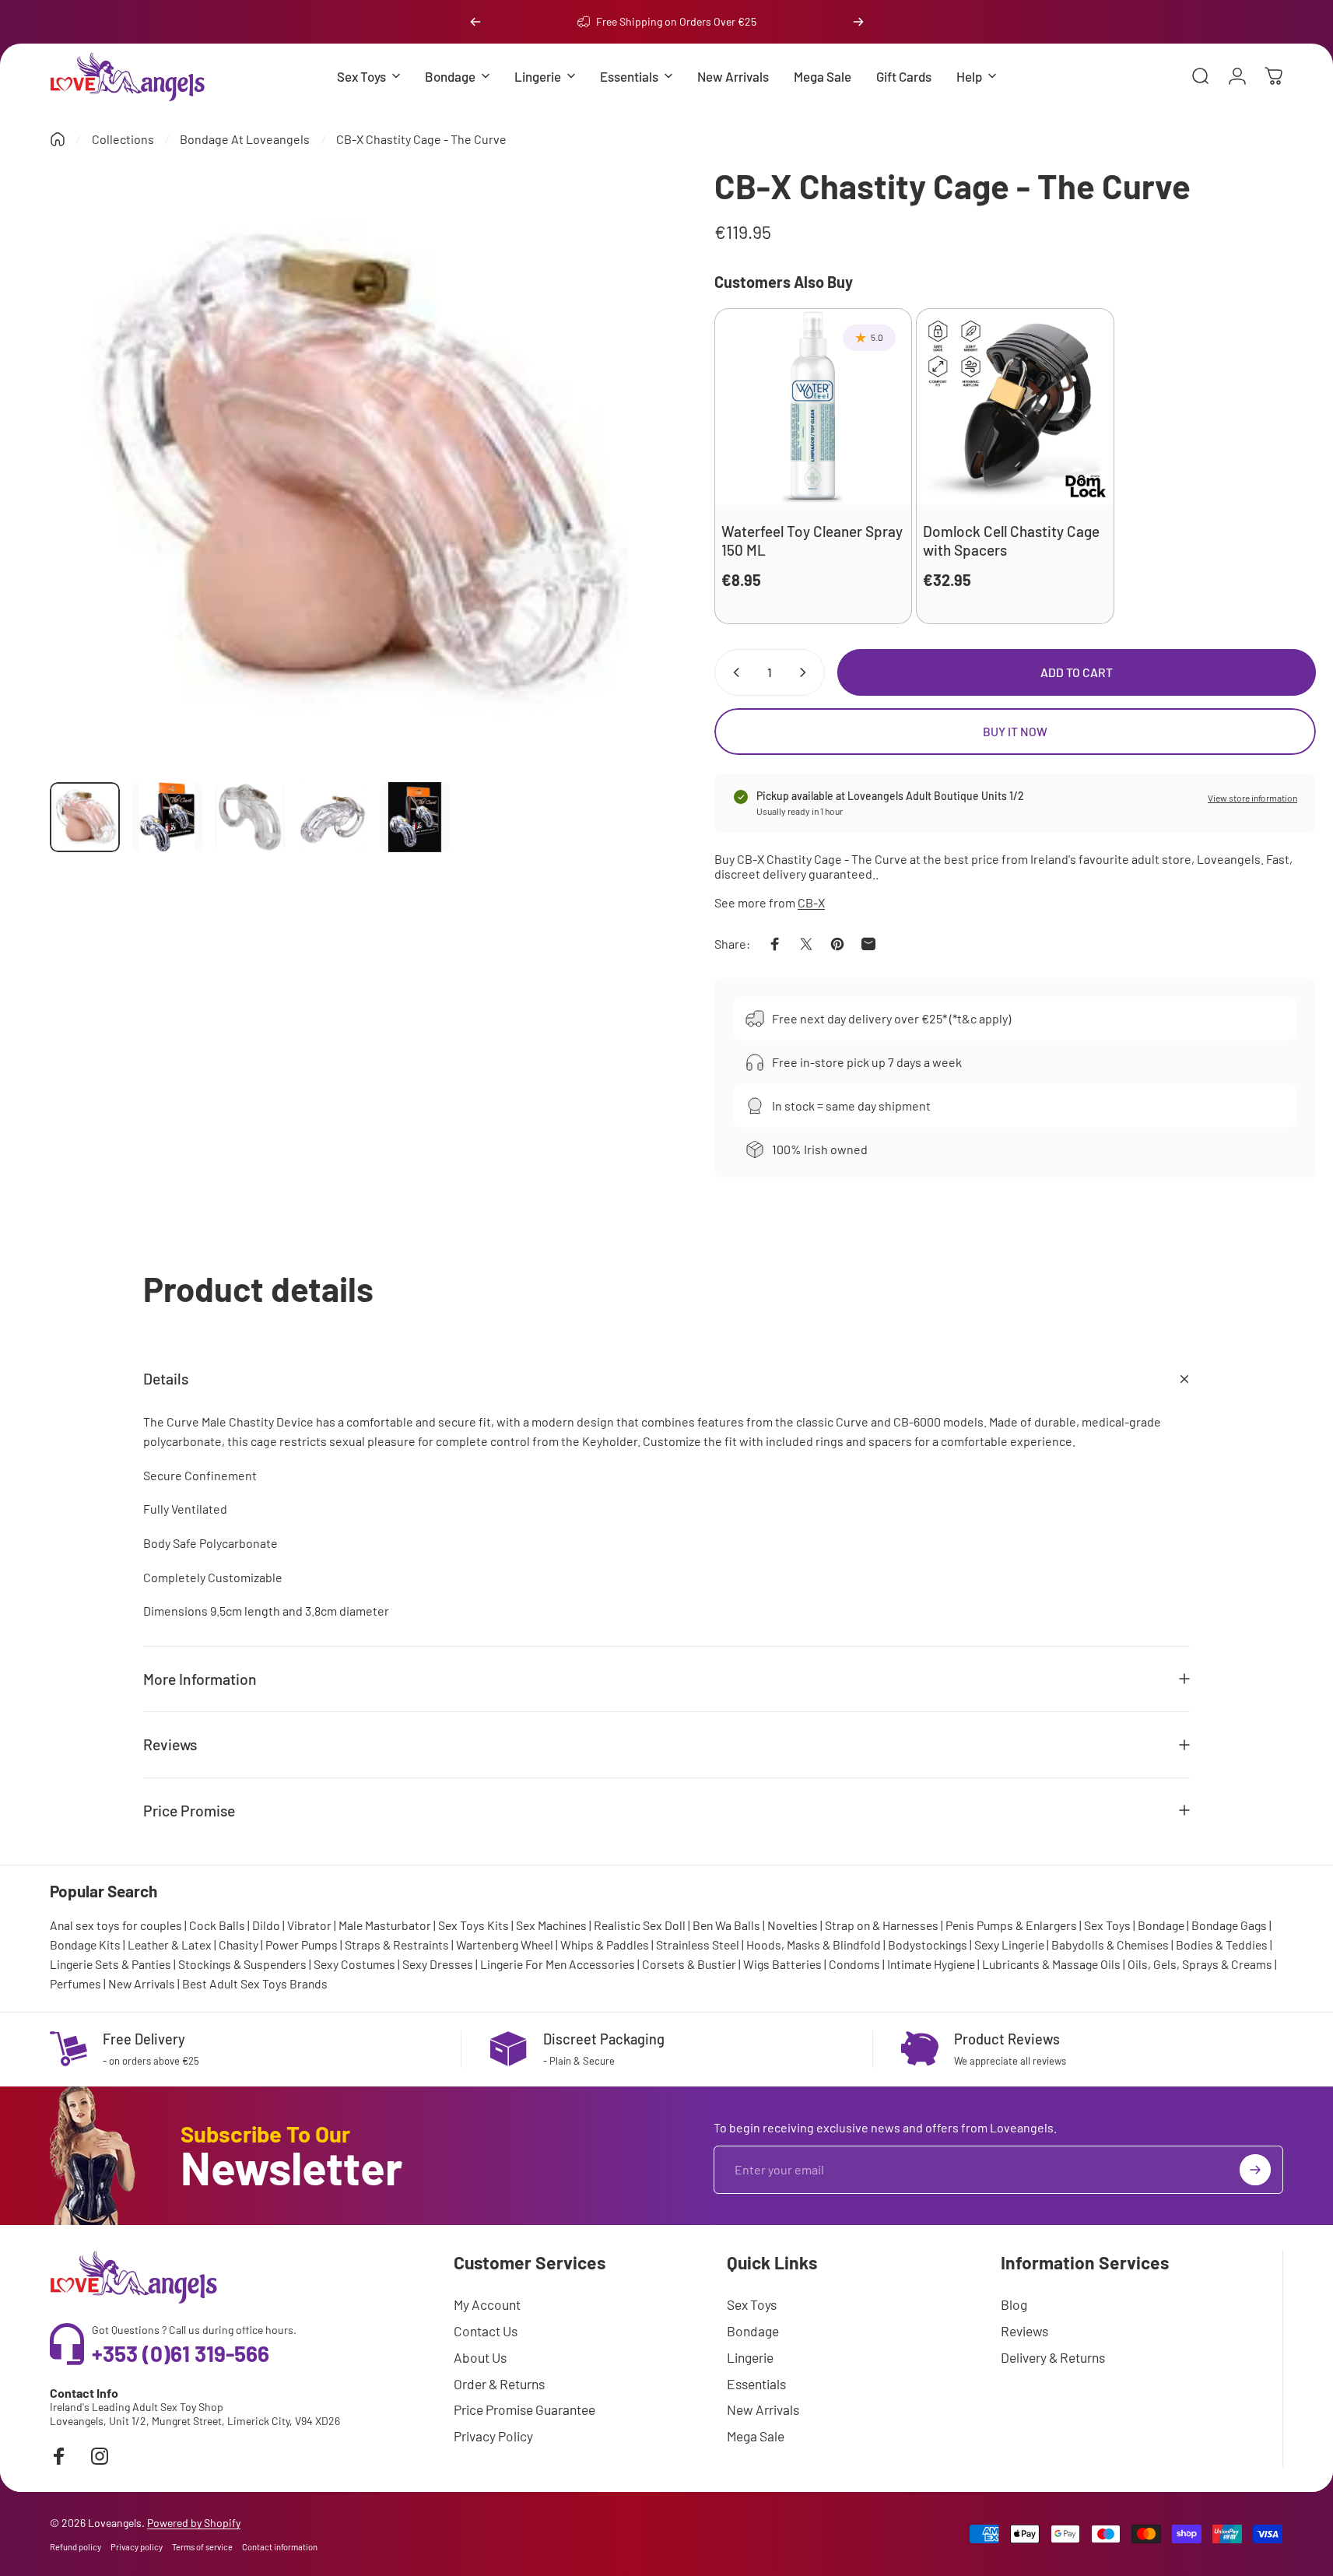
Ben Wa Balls (726, 1925)
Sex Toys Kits (474, 1925)
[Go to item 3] (250, 817)
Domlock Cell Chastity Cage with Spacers (1011, 540)
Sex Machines (551, 1925)
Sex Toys (1107, 1925)
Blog (1014, 2304)
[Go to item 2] (167, 817)
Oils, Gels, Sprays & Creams (1200, 1964)
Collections (123, 139)
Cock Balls (217, 1925)
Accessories (602, 1964)
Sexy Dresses (438, 1964)
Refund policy (75, 2547)
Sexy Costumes (354, 1964)
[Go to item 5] (415, 817)
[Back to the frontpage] (58, 139)
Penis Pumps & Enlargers (1011, 1925)
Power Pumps (302, 1944)
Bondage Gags (1229, 1925)
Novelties (793, 1925)
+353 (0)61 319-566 (181, 2353)
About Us (480, 2357)
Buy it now (1015, 731)
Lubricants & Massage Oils (1051, 1964)
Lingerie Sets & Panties (110, 1964)
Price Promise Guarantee (524, 2409)
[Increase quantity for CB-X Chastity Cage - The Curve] (806, 672)
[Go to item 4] (332, 817)
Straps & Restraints (397, 1944)
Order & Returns (499, 2384)
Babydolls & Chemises (1110, 1944)
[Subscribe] (1255, 2170)
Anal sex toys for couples (116, 1925)
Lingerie (750, 2357)
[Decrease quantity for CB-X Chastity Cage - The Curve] (733, 672)
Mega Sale (756, 2436)
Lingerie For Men (523, 1964)
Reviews (1024, 2331)
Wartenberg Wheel (505, 1944)
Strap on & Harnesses (882, 1925)
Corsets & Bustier (689, 1964)
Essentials (756, 2384)
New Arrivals (142, 1983)
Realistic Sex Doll (640, 1925)
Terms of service (202, 2547)
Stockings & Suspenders (242, 1964)
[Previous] (475, 22)
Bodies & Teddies (1222, 1944)
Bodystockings (928, 1944)
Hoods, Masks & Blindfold (814, 1944)
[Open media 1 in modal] (351, 470)
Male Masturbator (385, 1925)
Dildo (266, 1925)
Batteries (797, 1964)
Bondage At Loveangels (245, 139)
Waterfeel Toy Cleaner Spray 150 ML (812, 540)
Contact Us (486, 2331)
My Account (487, 2304)
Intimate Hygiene (931, 1964)
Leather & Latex (170, 1944)
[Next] (858, 22)
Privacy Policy (493, 2436)
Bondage (1161, 1925)
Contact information (280, 2547)
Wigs (756, 1964)
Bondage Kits (85, 1944)
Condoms (854, 1964)
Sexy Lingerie (1009, 1944)
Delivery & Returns (1053, 2357)
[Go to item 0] (85, 817)
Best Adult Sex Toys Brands (255, 1983)
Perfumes (75, 1983)
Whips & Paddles (605, 1944)
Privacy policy (137, 2547)
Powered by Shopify (194, 2523)
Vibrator (309, 1925)
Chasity (239, 1944)
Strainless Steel (698, 1944)
